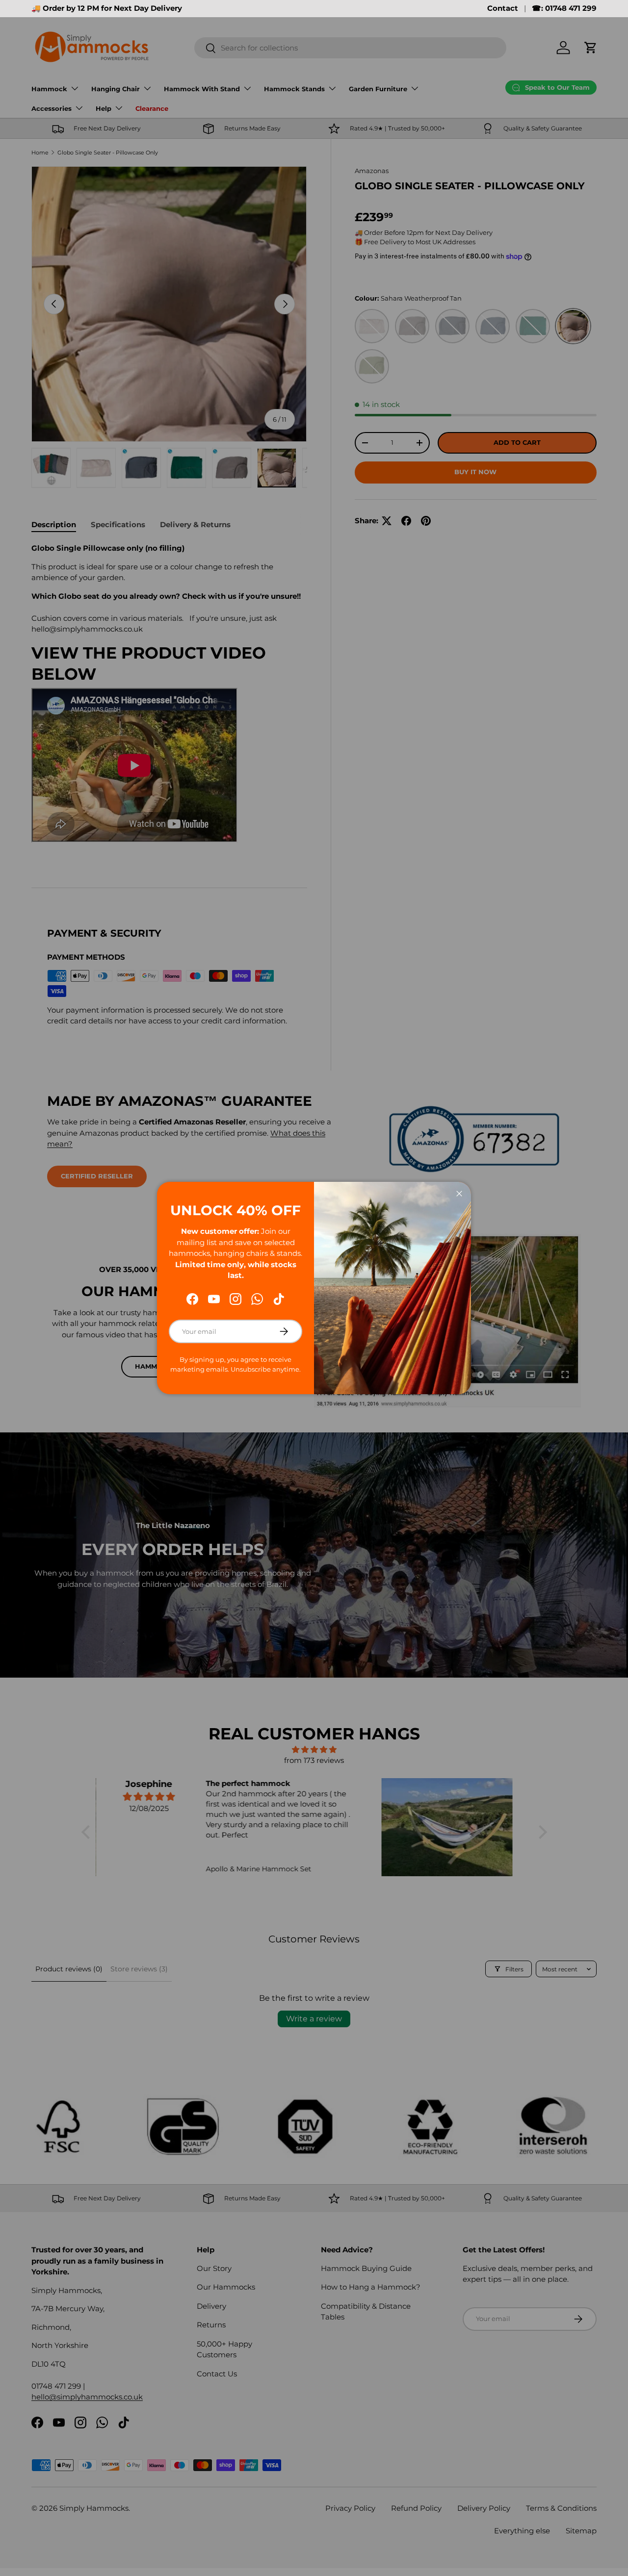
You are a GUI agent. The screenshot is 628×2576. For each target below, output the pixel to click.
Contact (503, 8)
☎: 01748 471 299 (564, 8)
